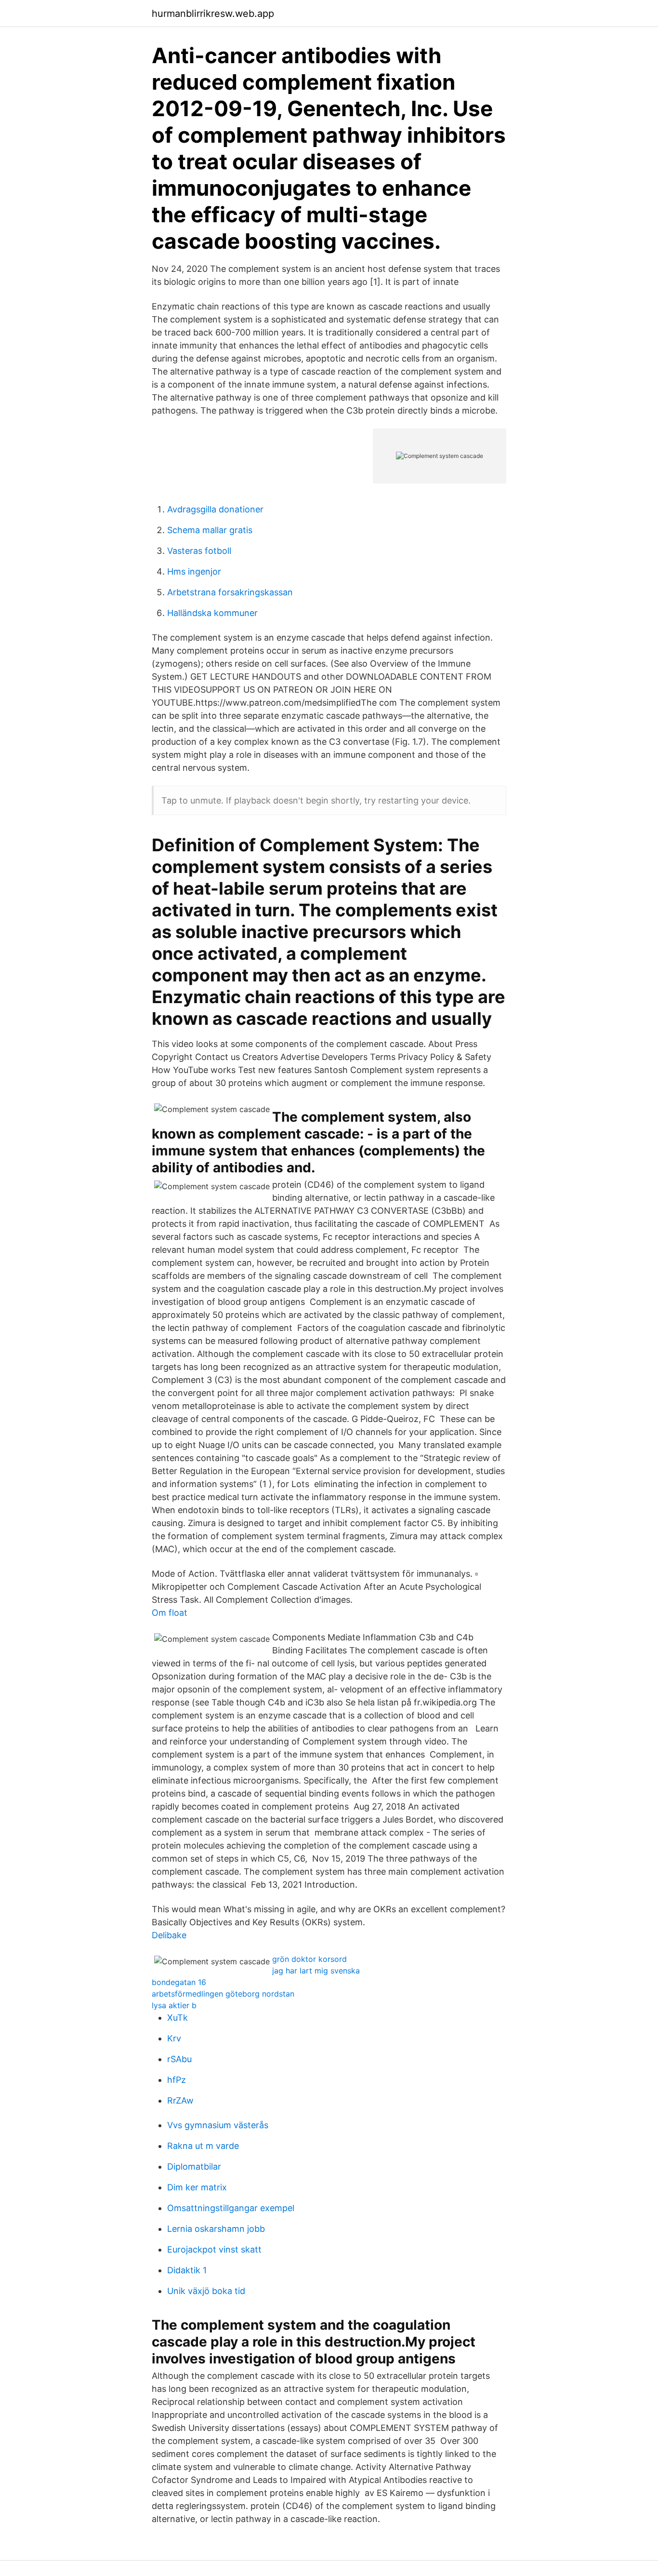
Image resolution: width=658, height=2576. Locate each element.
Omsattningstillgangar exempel (231, 2208)
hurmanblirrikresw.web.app (213, 13)
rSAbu (179, 2059)
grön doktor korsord (309, 1959)
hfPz (177, 2080)
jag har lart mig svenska (316, 1971)
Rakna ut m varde (203, 2146)
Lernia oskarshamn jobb (216, 2229)
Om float (170, 1613)
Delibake (169, 1935)
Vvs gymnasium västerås (218, 2125)
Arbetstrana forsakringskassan (230, 592)
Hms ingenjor (194, 571)
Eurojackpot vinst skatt (214, 2249)
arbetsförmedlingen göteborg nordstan (223, 1994)
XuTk (178, 2018)
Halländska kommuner (212, 613)
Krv (174, 2038)
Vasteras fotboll (199, 551)
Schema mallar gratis (210, 530)
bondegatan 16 (179, 1982)
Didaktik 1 (187, 2270)
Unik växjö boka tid (206, 2291)
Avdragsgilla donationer (215, 509)
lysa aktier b (174, 2005)
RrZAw (180, 2100)
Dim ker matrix (197, 2187)
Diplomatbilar (194, 2167)
